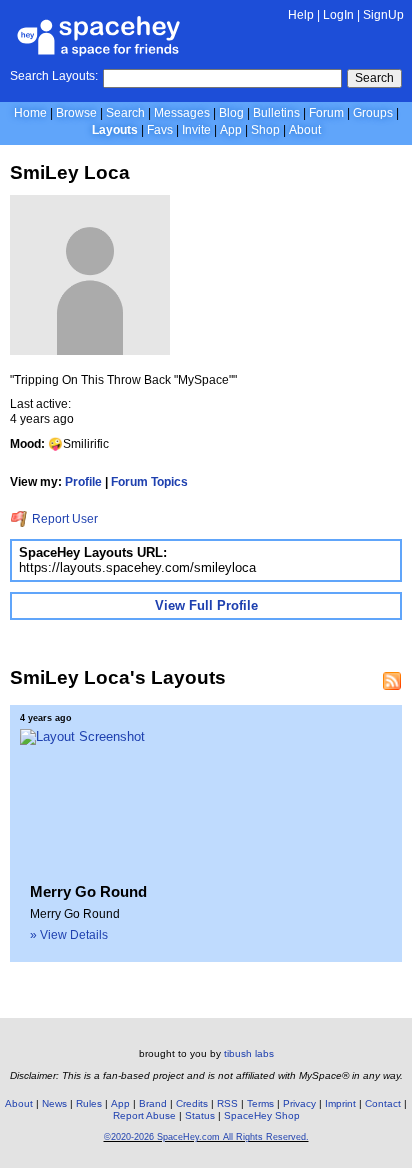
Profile (83, 482)
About (305, 130)
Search (374, 78)
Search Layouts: (54, 76)
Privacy (299, 1103)
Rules (89, 1103)
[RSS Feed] (392, 681)
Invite (196, 130)
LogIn (338, 15)
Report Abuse (144, 1115)
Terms (260, 1103)
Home (30, 113)
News (54, 1103)
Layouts (115, 130)
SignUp (383, 15)
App (231, 130)
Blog (231, 113)
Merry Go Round (88, 891)
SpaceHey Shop (262, 1115)
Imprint (340, 1103)
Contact (383, 1103)
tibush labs (249, 1053)
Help (301, 15)
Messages (182, 113)
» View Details (69, 935)
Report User (63, 519)
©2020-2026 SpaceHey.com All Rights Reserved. (206, 1137)
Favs (160, 130)
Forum (326, 113)
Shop (265, 130)
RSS (227, 1103)
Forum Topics (149, 482)
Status (200, 1115)
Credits (192, 1103)
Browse (76, 113)
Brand (153, 1103)
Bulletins (276, 113)
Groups (373, 113)
